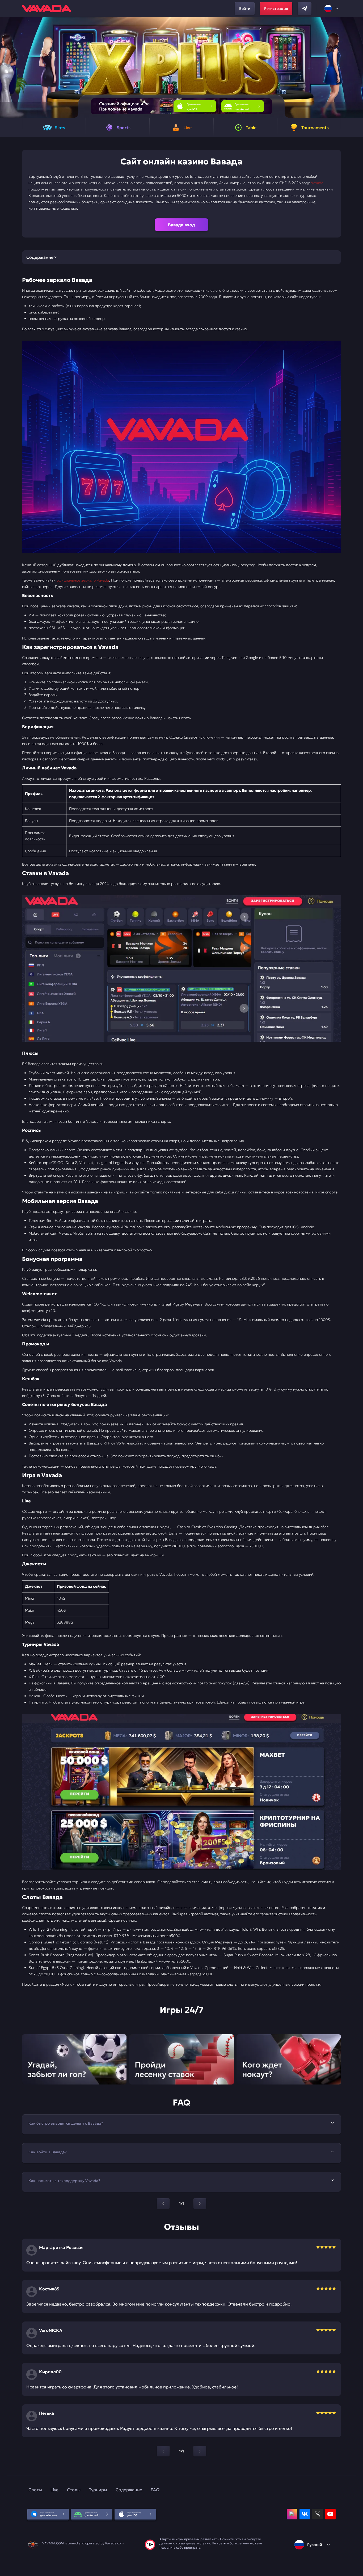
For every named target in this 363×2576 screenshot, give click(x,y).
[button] (357, 67)
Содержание (129, 2490)
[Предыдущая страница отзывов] (163, 2451)
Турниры (98, 2490)
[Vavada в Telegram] (305, 9)
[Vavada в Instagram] (292, 2514)
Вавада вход (181, 225)
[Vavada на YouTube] (330, 2514)
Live (54, 2490)
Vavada (317, 183)
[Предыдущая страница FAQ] (163, 2204)
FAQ (155, 2490)
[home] (47, 9)
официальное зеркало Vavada (83, 580)
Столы (74, 2490)
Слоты (35, 2490)
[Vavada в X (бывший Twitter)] (318, 2514)
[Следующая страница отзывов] (200, 2451)
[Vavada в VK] (305, 2514)
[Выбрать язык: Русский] (332, 9)
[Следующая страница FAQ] (200, 2204)
